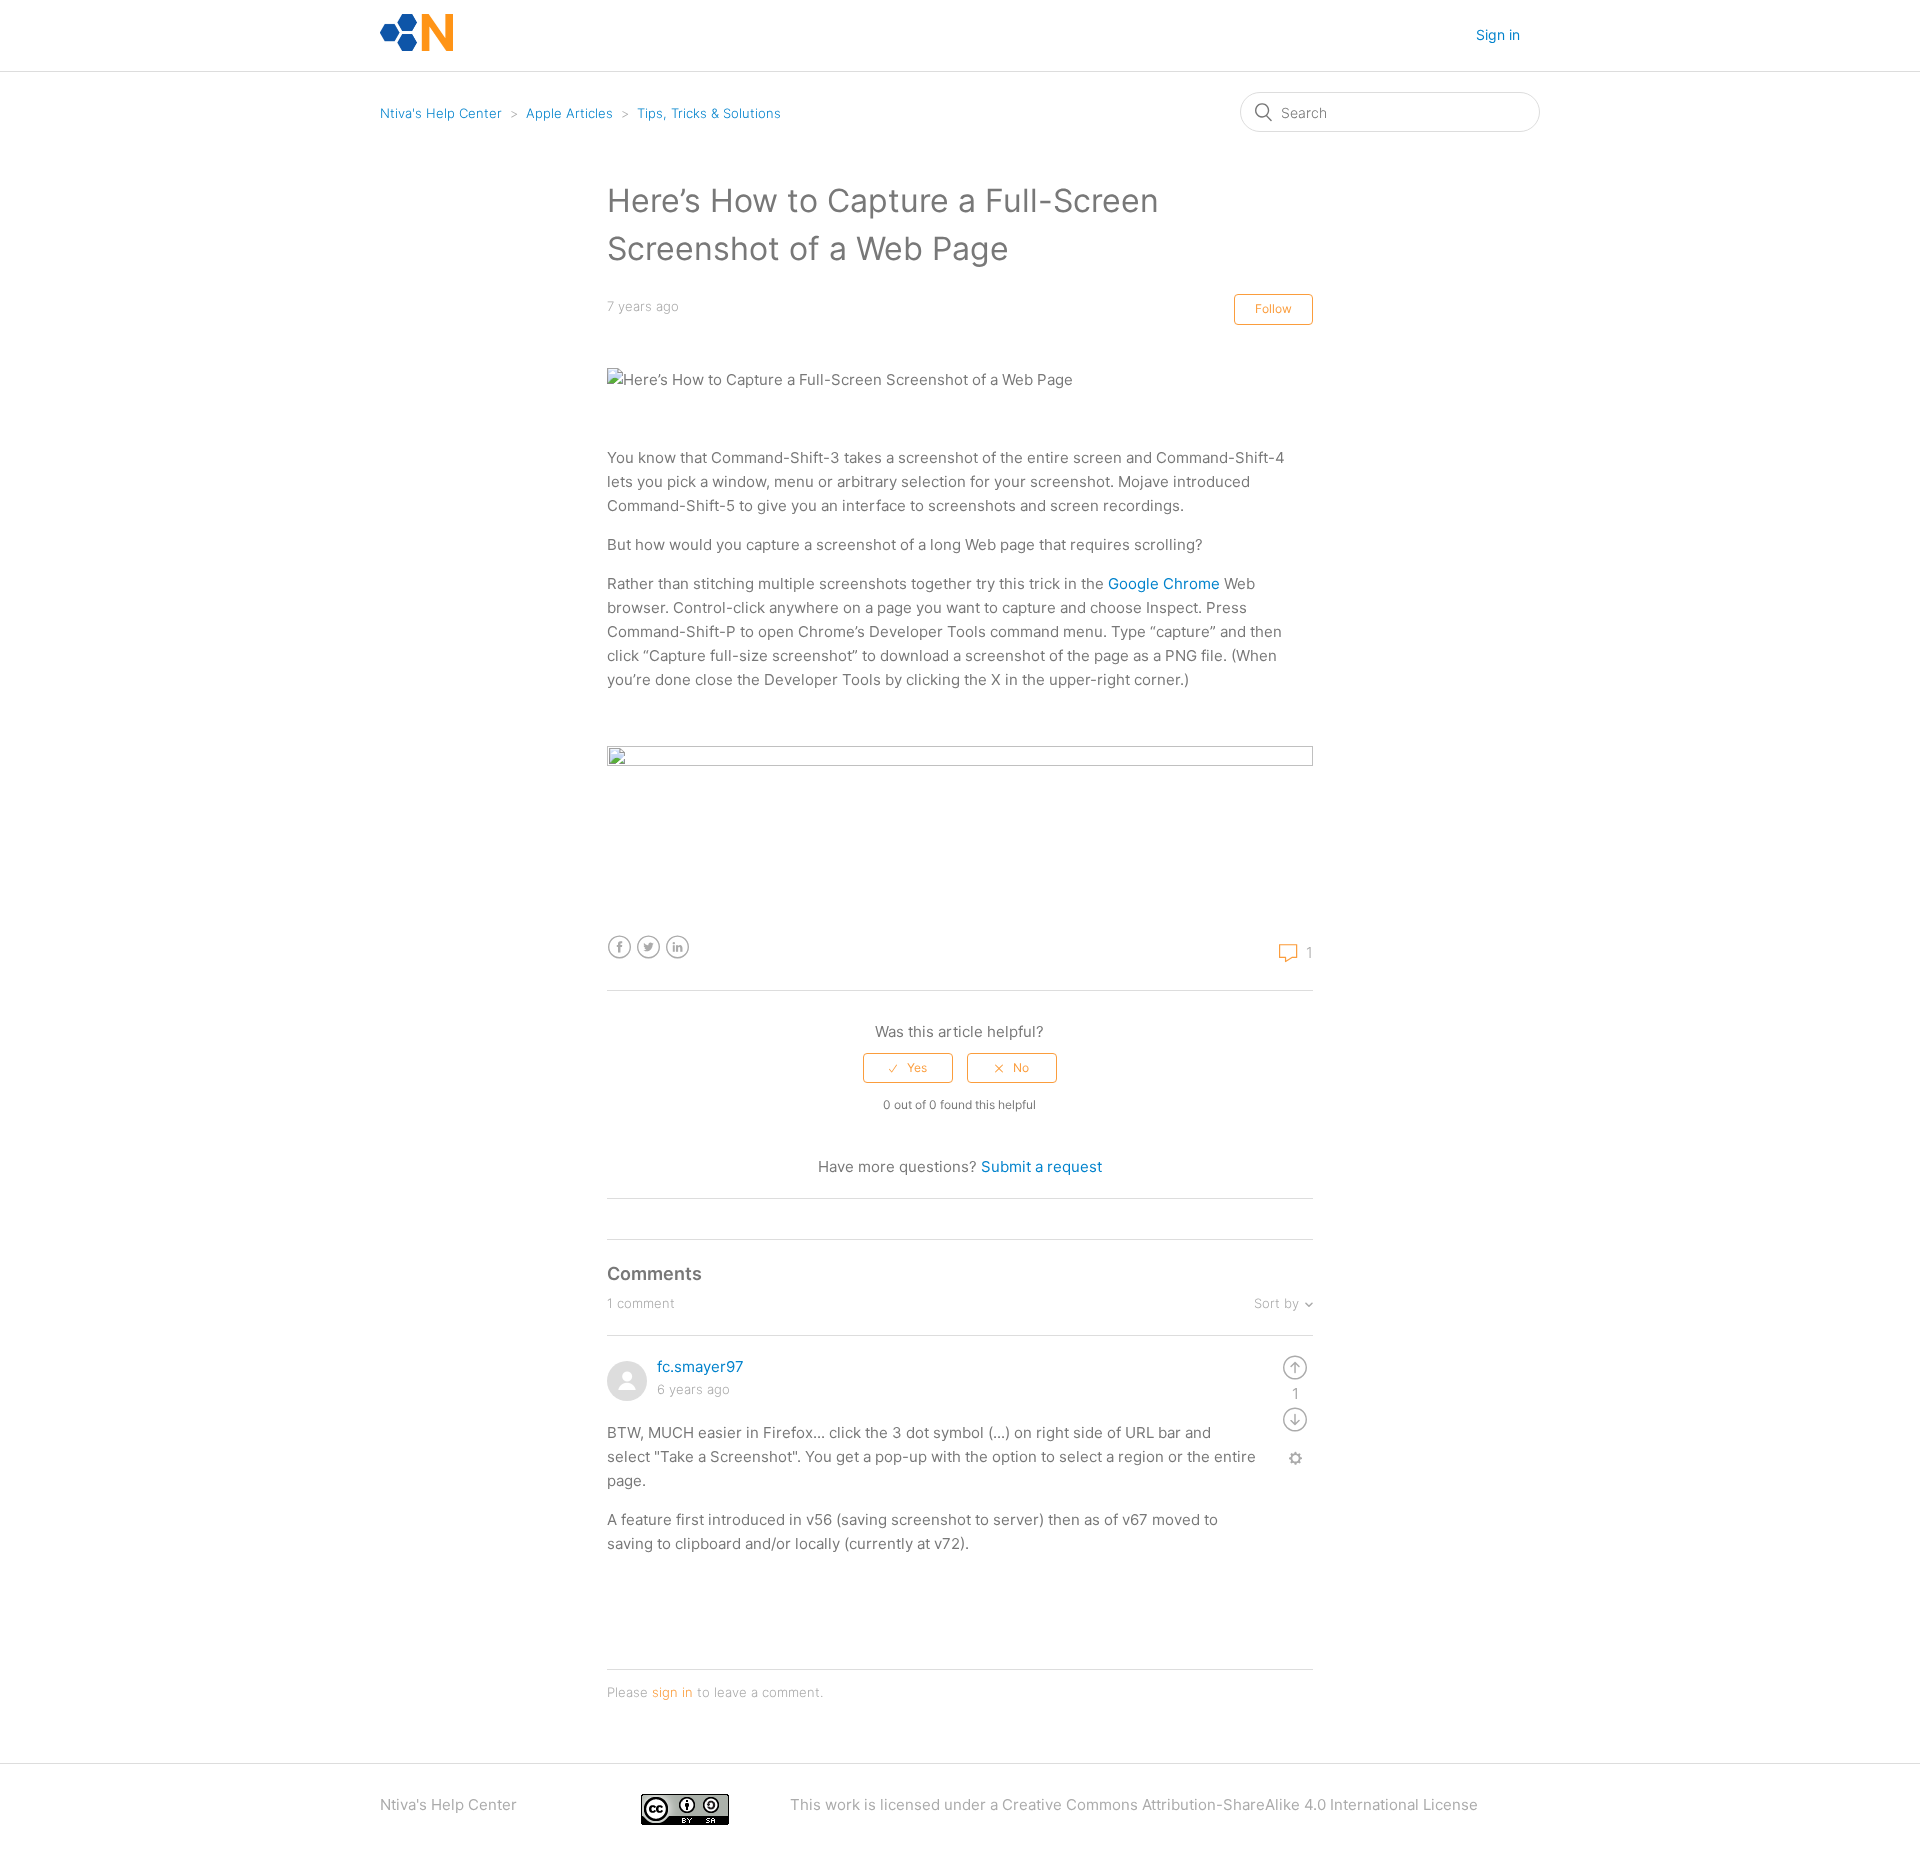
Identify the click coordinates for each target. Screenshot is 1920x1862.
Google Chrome (1164, 583)
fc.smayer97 (700, 1366)
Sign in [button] (1498, 34)
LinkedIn (677, 947)
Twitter (648, 947)
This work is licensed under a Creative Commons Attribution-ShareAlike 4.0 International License (1134, 1804)
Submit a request (1041, 1166)
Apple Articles (569, 113)
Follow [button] (1273, 308)
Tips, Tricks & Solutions (709, 113)
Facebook (619, 947)
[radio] (908, 1068)
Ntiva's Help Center (441, 113)
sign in (672, 1692)
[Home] (416, 45)
